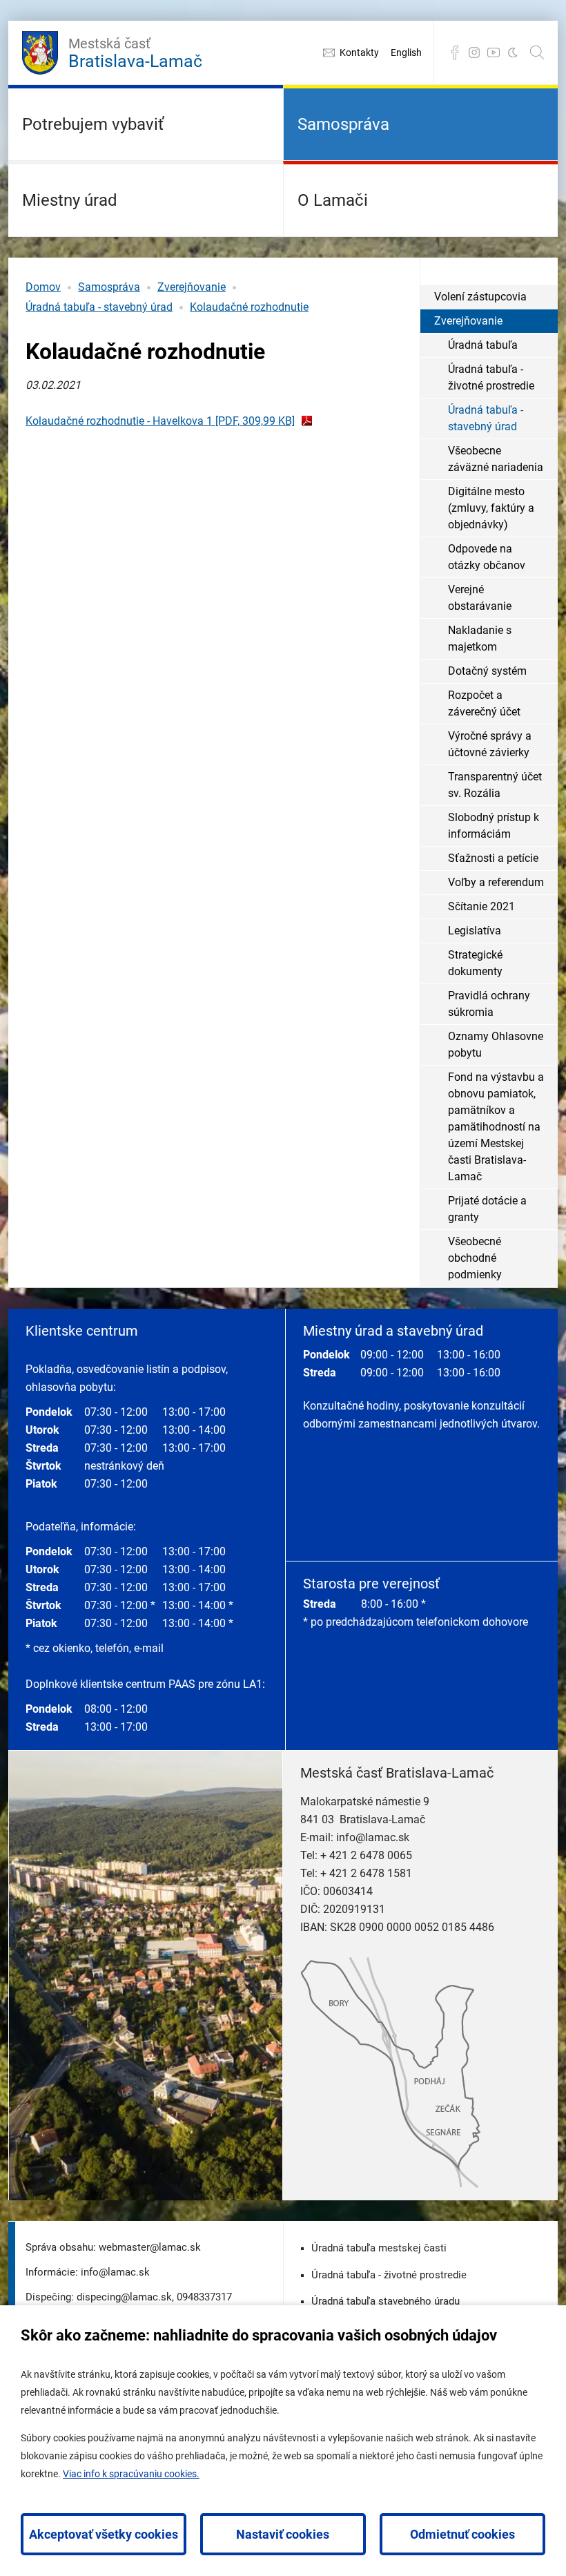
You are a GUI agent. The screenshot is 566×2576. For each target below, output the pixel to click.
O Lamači (333, 200)
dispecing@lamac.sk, (125, 2297)
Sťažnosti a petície (493, 858)
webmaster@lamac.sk (150, 2247)
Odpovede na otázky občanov (487, 557)
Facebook (455, 52)
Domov (43, 287)
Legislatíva (475, 931)
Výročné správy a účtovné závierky (490, 744)
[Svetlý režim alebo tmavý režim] (513, 52)
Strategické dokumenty (475, 963)
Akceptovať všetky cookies (104, 2534)
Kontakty (359, 52)
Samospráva (343, 124)
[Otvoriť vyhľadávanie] (537, 52)
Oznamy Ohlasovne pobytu (496, 1045)
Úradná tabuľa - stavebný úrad (99, 307)
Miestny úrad (70, 200)
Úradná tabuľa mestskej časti (379, 2248)
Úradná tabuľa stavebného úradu (386, 2301)
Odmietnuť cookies (462, 2534)
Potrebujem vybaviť (93, 124)
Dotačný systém (487, 671)
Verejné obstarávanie (480, 598)
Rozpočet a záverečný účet (484, 703)
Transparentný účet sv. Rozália (495, 785)
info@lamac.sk (373, 1837)
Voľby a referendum (496, 882)
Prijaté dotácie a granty (487, 1209)
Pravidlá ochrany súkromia (489, 1004)
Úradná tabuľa (483, 345)
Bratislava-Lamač (135, 53)
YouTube (494, 52)
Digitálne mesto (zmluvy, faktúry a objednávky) (491, 508)
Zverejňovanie (192, 287)
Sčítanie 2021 (481, 906)
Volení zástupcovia (480, 297)
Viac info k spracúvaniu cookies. (131, 2474)
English (406, 52)
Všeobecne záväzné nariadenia (496, 459)
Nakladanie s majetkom (480, 638)
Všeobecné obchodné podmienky (475, 1258)
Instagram (474, 52)
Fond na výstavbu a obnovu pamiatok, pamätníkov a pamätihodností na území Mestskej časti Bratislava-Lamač (496, 1127)
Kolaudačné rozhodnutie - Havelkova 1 (160, 421)
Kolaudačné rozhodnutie (249, 307)
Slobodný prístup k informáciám (494, 826)
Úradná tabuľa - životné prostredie (491, 377)
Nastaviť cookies (283, 2534)
